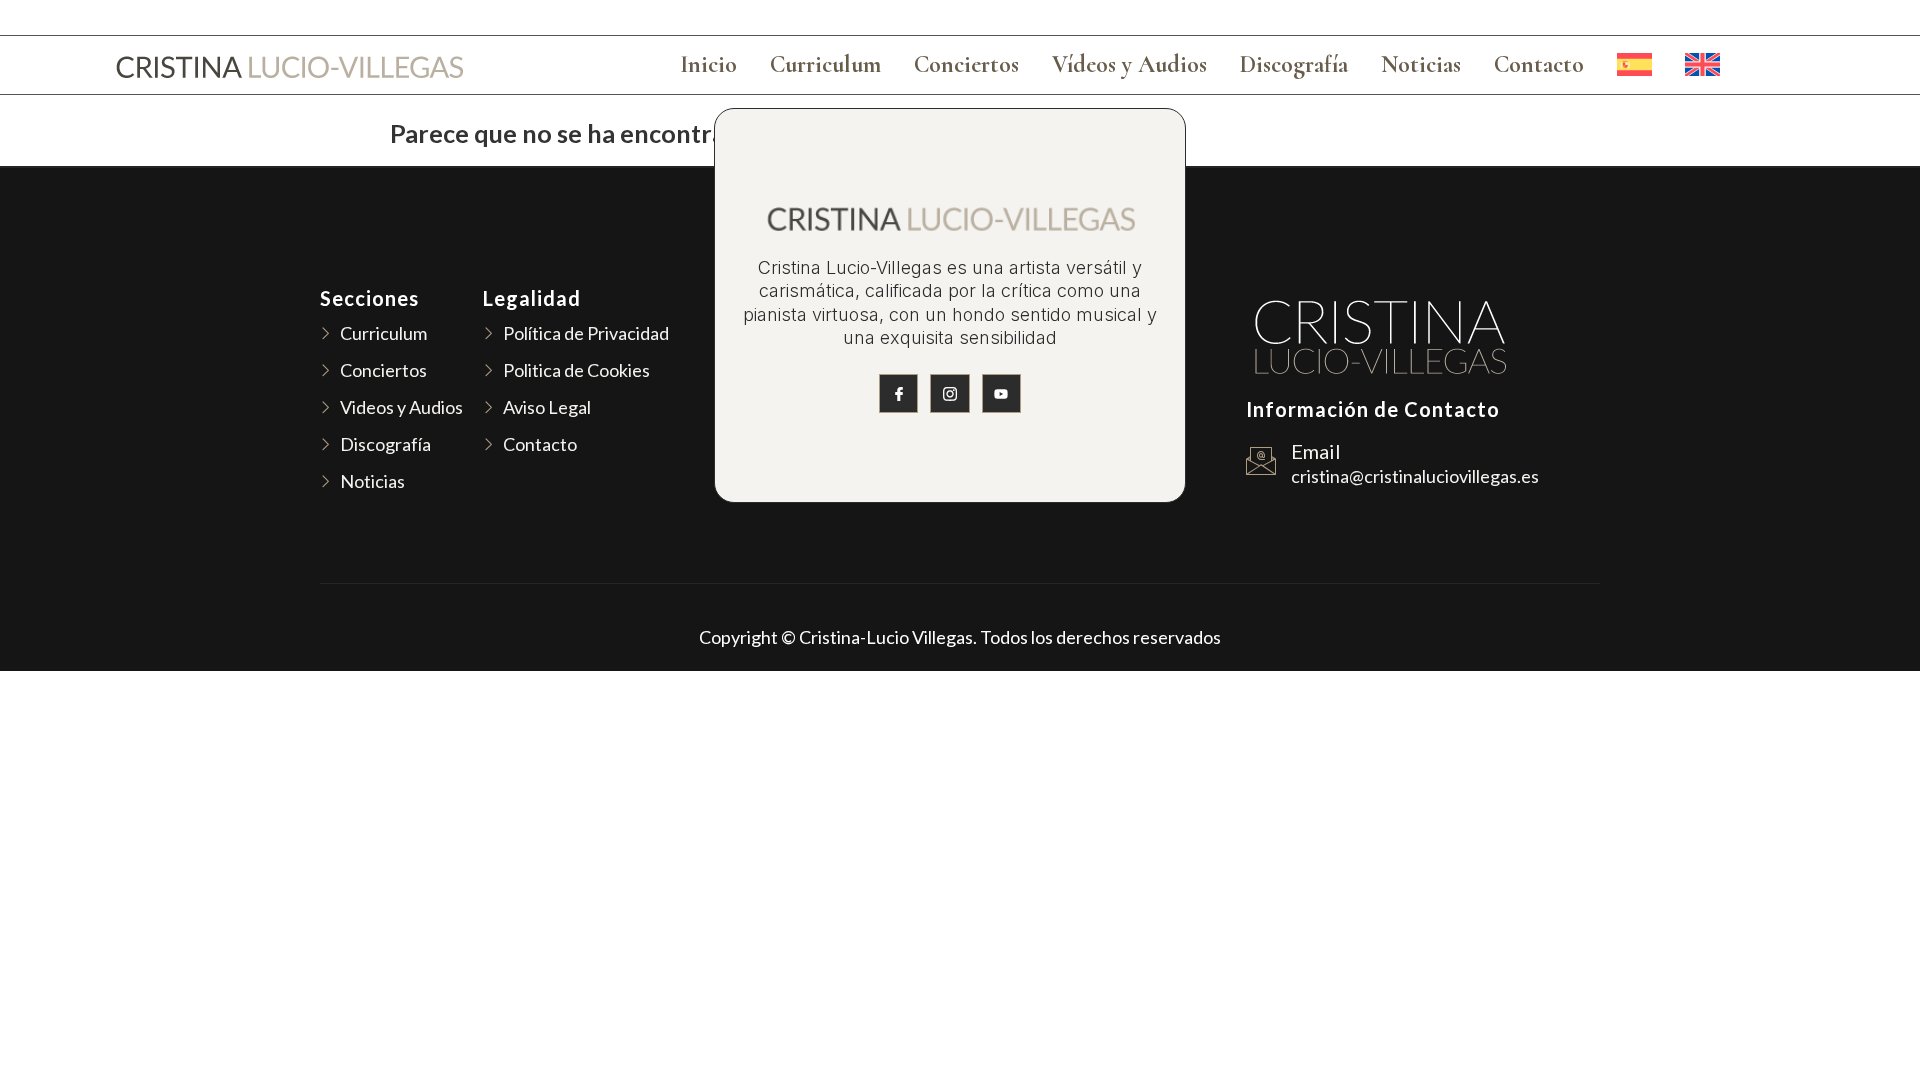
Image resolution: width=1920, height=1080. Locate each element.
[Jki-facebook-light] (898, 393)
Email (1316, 451)
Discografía (1294, 64)
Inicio (708, 64)
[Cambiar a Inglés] (1702, 64)
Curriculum (825, 64)
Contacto (1539, 64)
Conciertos (966, 64)
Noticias (1421, 64)
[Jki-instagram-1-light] (949, 393)
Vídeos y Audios (1129, 64)
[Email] (1261, 461)
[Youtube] (1001, 393)
